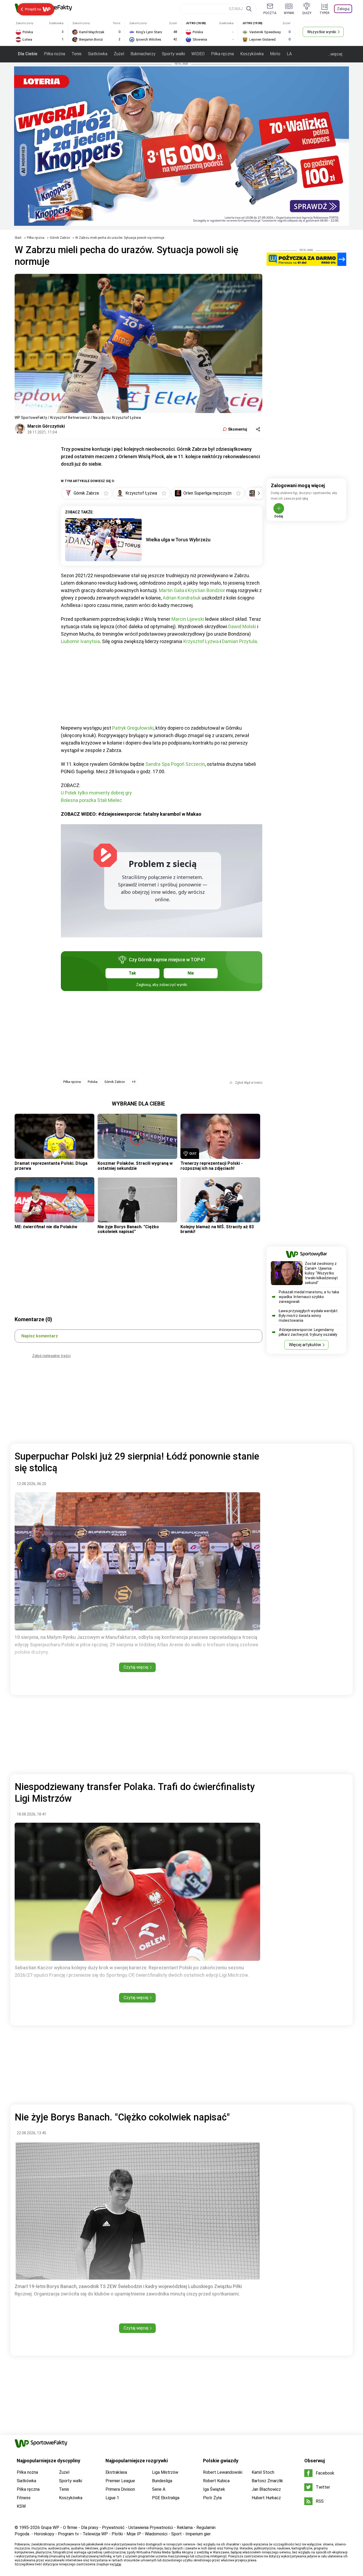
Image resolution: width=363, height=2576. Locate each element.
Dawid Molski (242, 626)
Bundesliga (162, 2481)
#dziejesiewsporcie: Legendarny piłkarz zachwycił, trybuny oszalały (308, 1332)
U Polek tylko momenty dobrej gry (96, 793)
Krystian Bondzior (206, 590)
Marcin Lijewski (188, 619)
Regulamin (206, 2528)
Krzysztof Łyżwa (201, 641)
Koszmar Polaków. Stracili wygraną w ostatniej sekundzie (135, 1166)
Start (18, 238)
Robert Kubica (216, 2481)
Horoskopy (44, 2534)
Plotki (117, 2534)
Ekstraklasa (116, 2472)
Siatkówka (98, 54)
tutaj (118, 2564)
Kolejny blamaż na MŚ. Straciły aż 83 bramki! (217, 1229)
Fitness (24, 2498)
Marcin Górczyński (46, 426)
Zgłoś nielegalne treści (51, 1356)
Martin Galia (172, 590)
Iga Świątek (214, 2489)
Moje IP (134, 2534)
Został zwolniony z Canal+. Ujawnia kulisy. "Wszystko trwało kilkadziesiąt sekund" (321, 1273)
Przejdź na (33, 9)
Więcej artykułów (305, 1345)
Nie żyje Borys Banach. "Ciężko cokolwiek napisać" (128, 1229)
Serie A (159, 2489)
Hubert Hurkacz (266, 2498)
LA (289, 54)
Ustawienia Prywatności (151, 2528)
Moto (275, 54)
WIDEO (198, 54)
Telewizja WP (95, 2534)
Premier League (120, 2481)
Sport (176, 2534)
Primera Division (120, 2489)
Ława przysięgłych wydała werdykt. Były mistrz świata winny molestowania (309, 1316)
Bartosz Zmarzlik (267, 2481)
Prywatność (113, 2528)
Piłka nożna (54, 54)
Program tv (68, 2534)
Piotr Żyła (212, 2498)
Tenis (77, 54)
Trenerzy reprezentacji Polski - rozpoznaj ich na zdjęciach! (212, 1166)
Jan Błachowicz (266, 2489)
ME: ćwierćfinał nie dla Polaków (46, 1227)
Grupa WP (50, 2528)
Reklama (185, 2528)
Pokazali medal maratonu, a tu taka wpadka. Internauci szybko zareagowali (309, 1297)
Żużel (119, 54)
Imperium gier (198, 2534)
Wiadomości (156, 2534)
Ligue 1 (112, 2498)
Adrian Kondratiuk (182, 598)
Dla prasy (90, 2528)
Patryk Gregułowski (133, 728)
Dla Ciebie (28, 54)
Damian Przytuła (239, 641)
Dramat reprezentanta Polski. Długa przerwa (51, 1166)
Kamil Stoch (263, 2472)
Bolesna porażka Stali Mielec (91, 800)
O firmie (70, 2528)
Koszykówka (252, 54)
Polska (93, 1082)
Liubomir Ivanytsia (80, 641)
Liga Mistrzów (165, 2472)
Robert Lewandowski (223, 2472)
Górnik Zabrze (60, 238)
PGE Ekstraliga (166, 2498)
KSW (21, 2506)
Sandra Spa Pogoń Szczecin (175, 764)
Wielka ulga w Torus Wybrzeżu (178, 540)
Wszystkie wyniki (322, 32)
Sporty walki (173, 54)
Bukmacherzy (143, 54)
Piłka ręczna (222, 54)
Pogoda (22, 2534)
